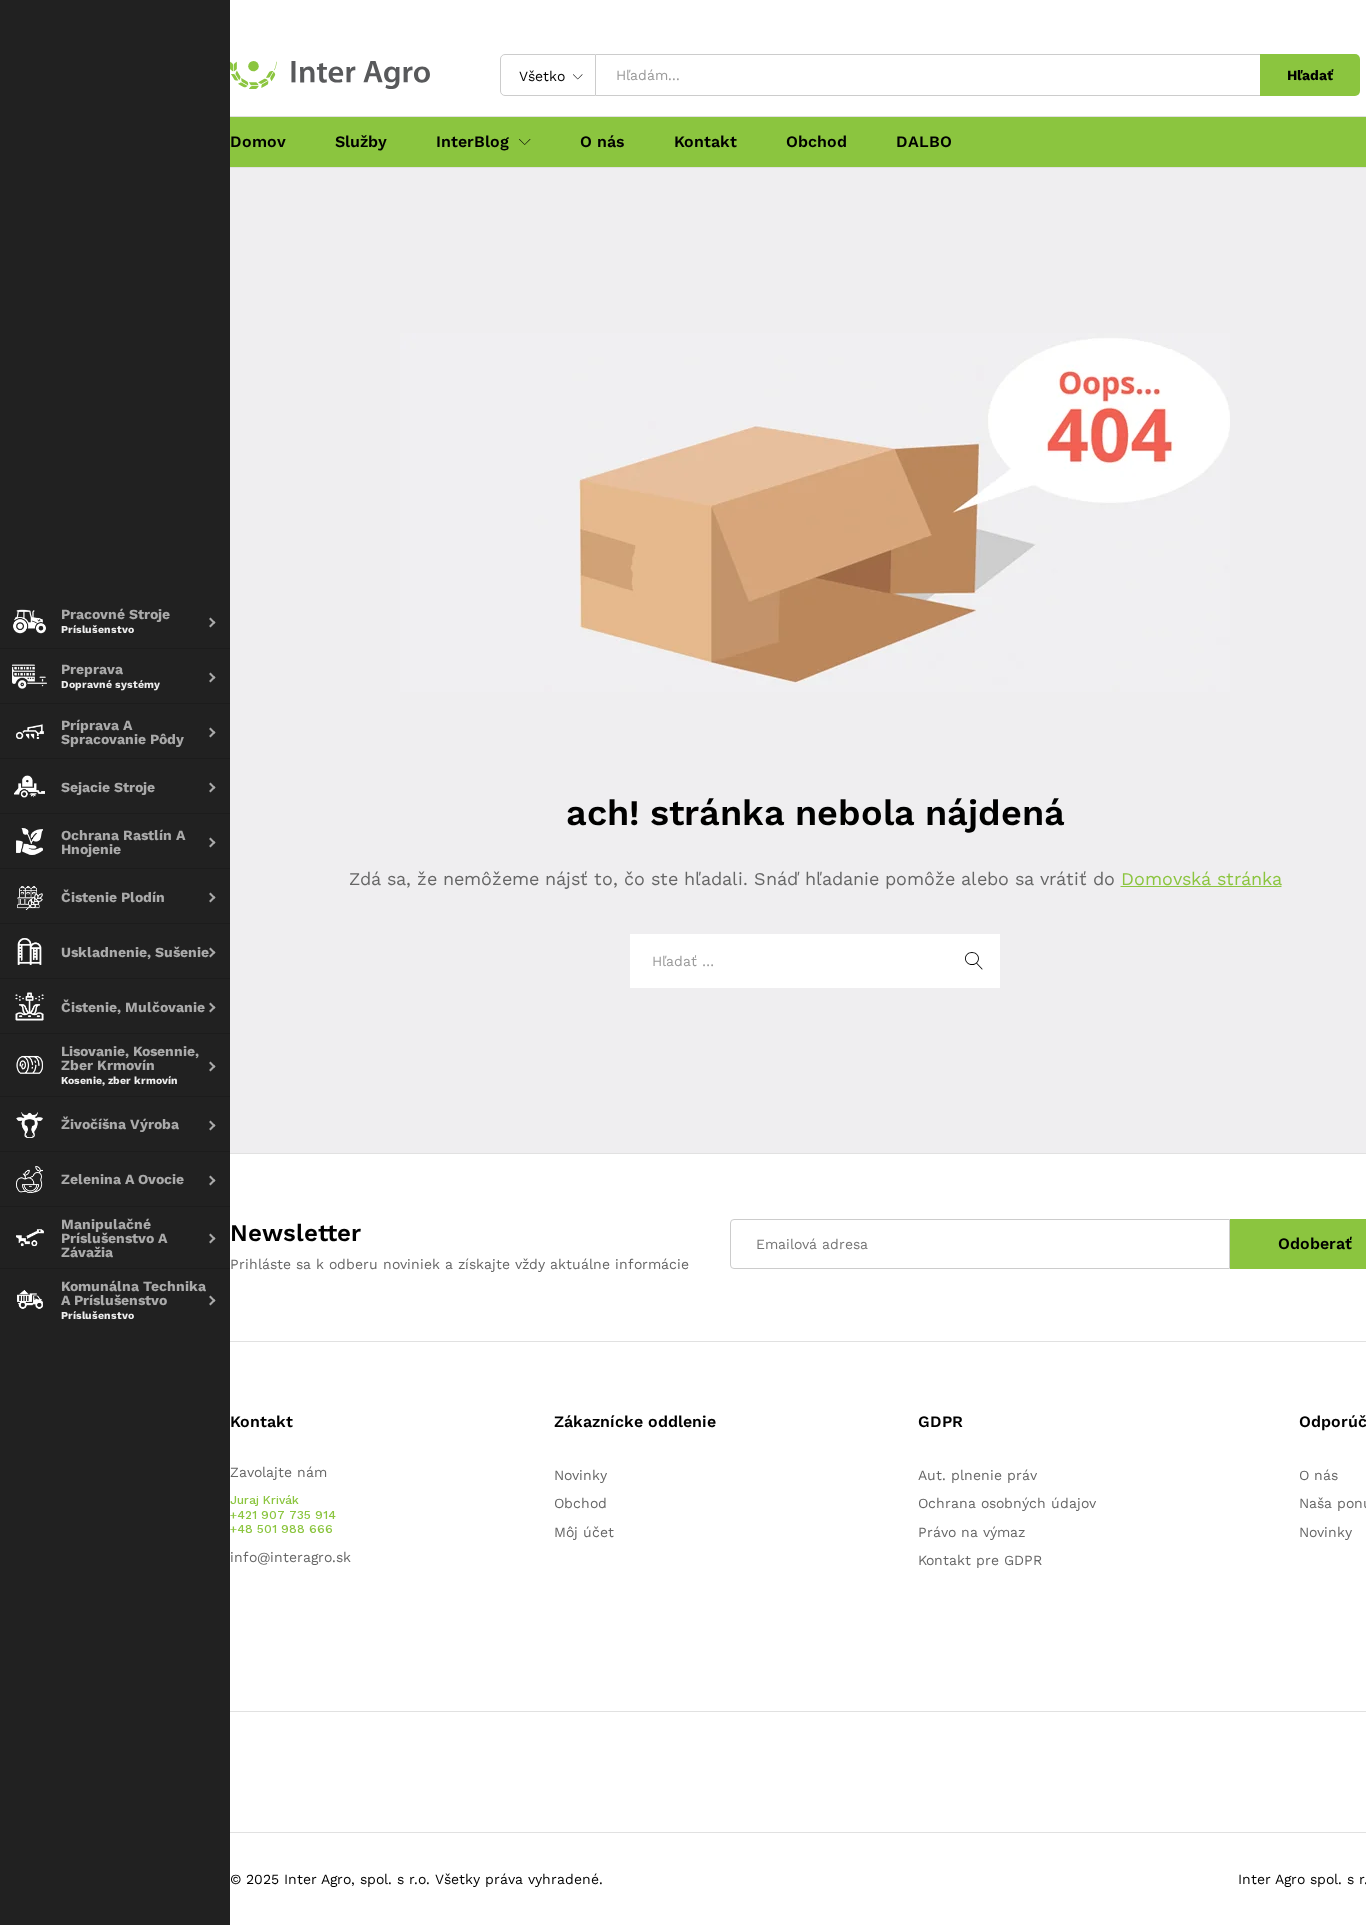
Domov (258, 142)
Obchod (816, 142)
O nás (602, 142)
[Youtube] (266, 1620)
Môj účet (584, 1532)
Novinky (580, 1475)
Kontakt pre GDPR (980, 1560)
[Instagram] (297, 1620)
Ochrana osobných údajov (1007, 1503)
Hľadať (1310, 75)
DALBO (924, 142)
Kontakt (705, 142)
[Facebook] (235, 1620)
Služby (361, 142)
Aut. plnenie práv (977, 1475)
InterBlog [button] (472, 142)
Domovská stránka (1201, 878)
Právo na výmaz (971, 1532)
